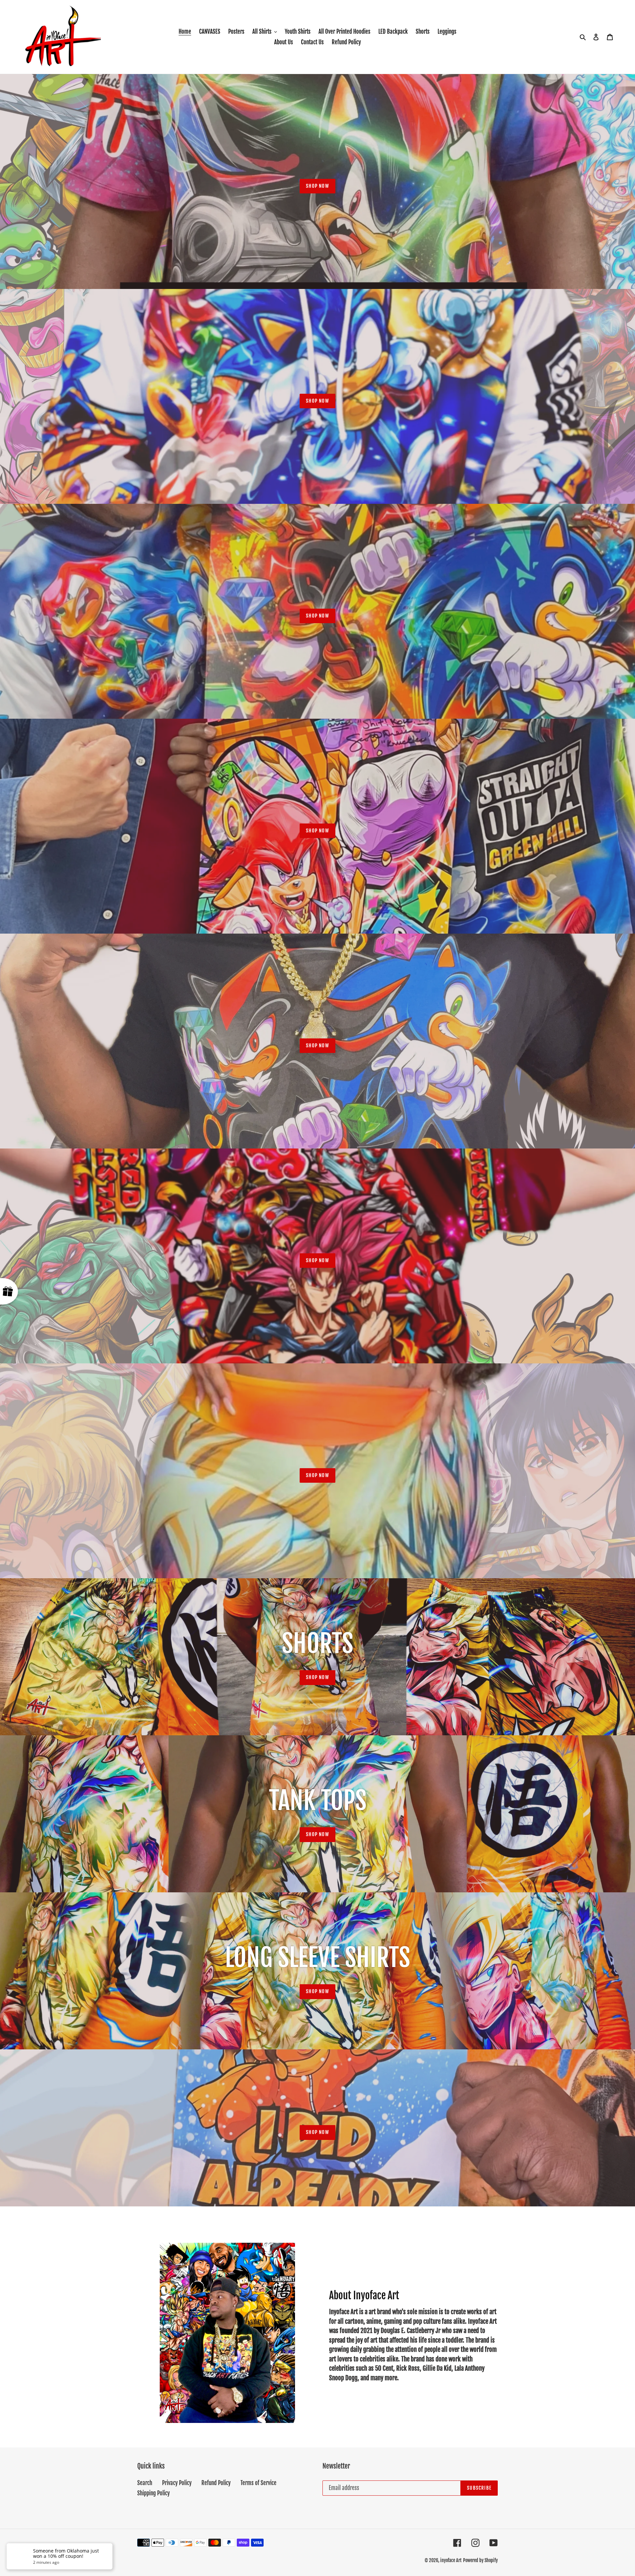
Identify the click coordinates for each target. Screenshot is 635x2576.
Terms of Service (258, 2483)
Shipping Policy (153, 2493)
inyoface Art (451, 2560)
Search (145, 2483)
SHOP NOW (317, 186)
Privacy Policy (177, 2483)
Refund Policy (216, 2483)
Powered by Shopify (480, 2560)
